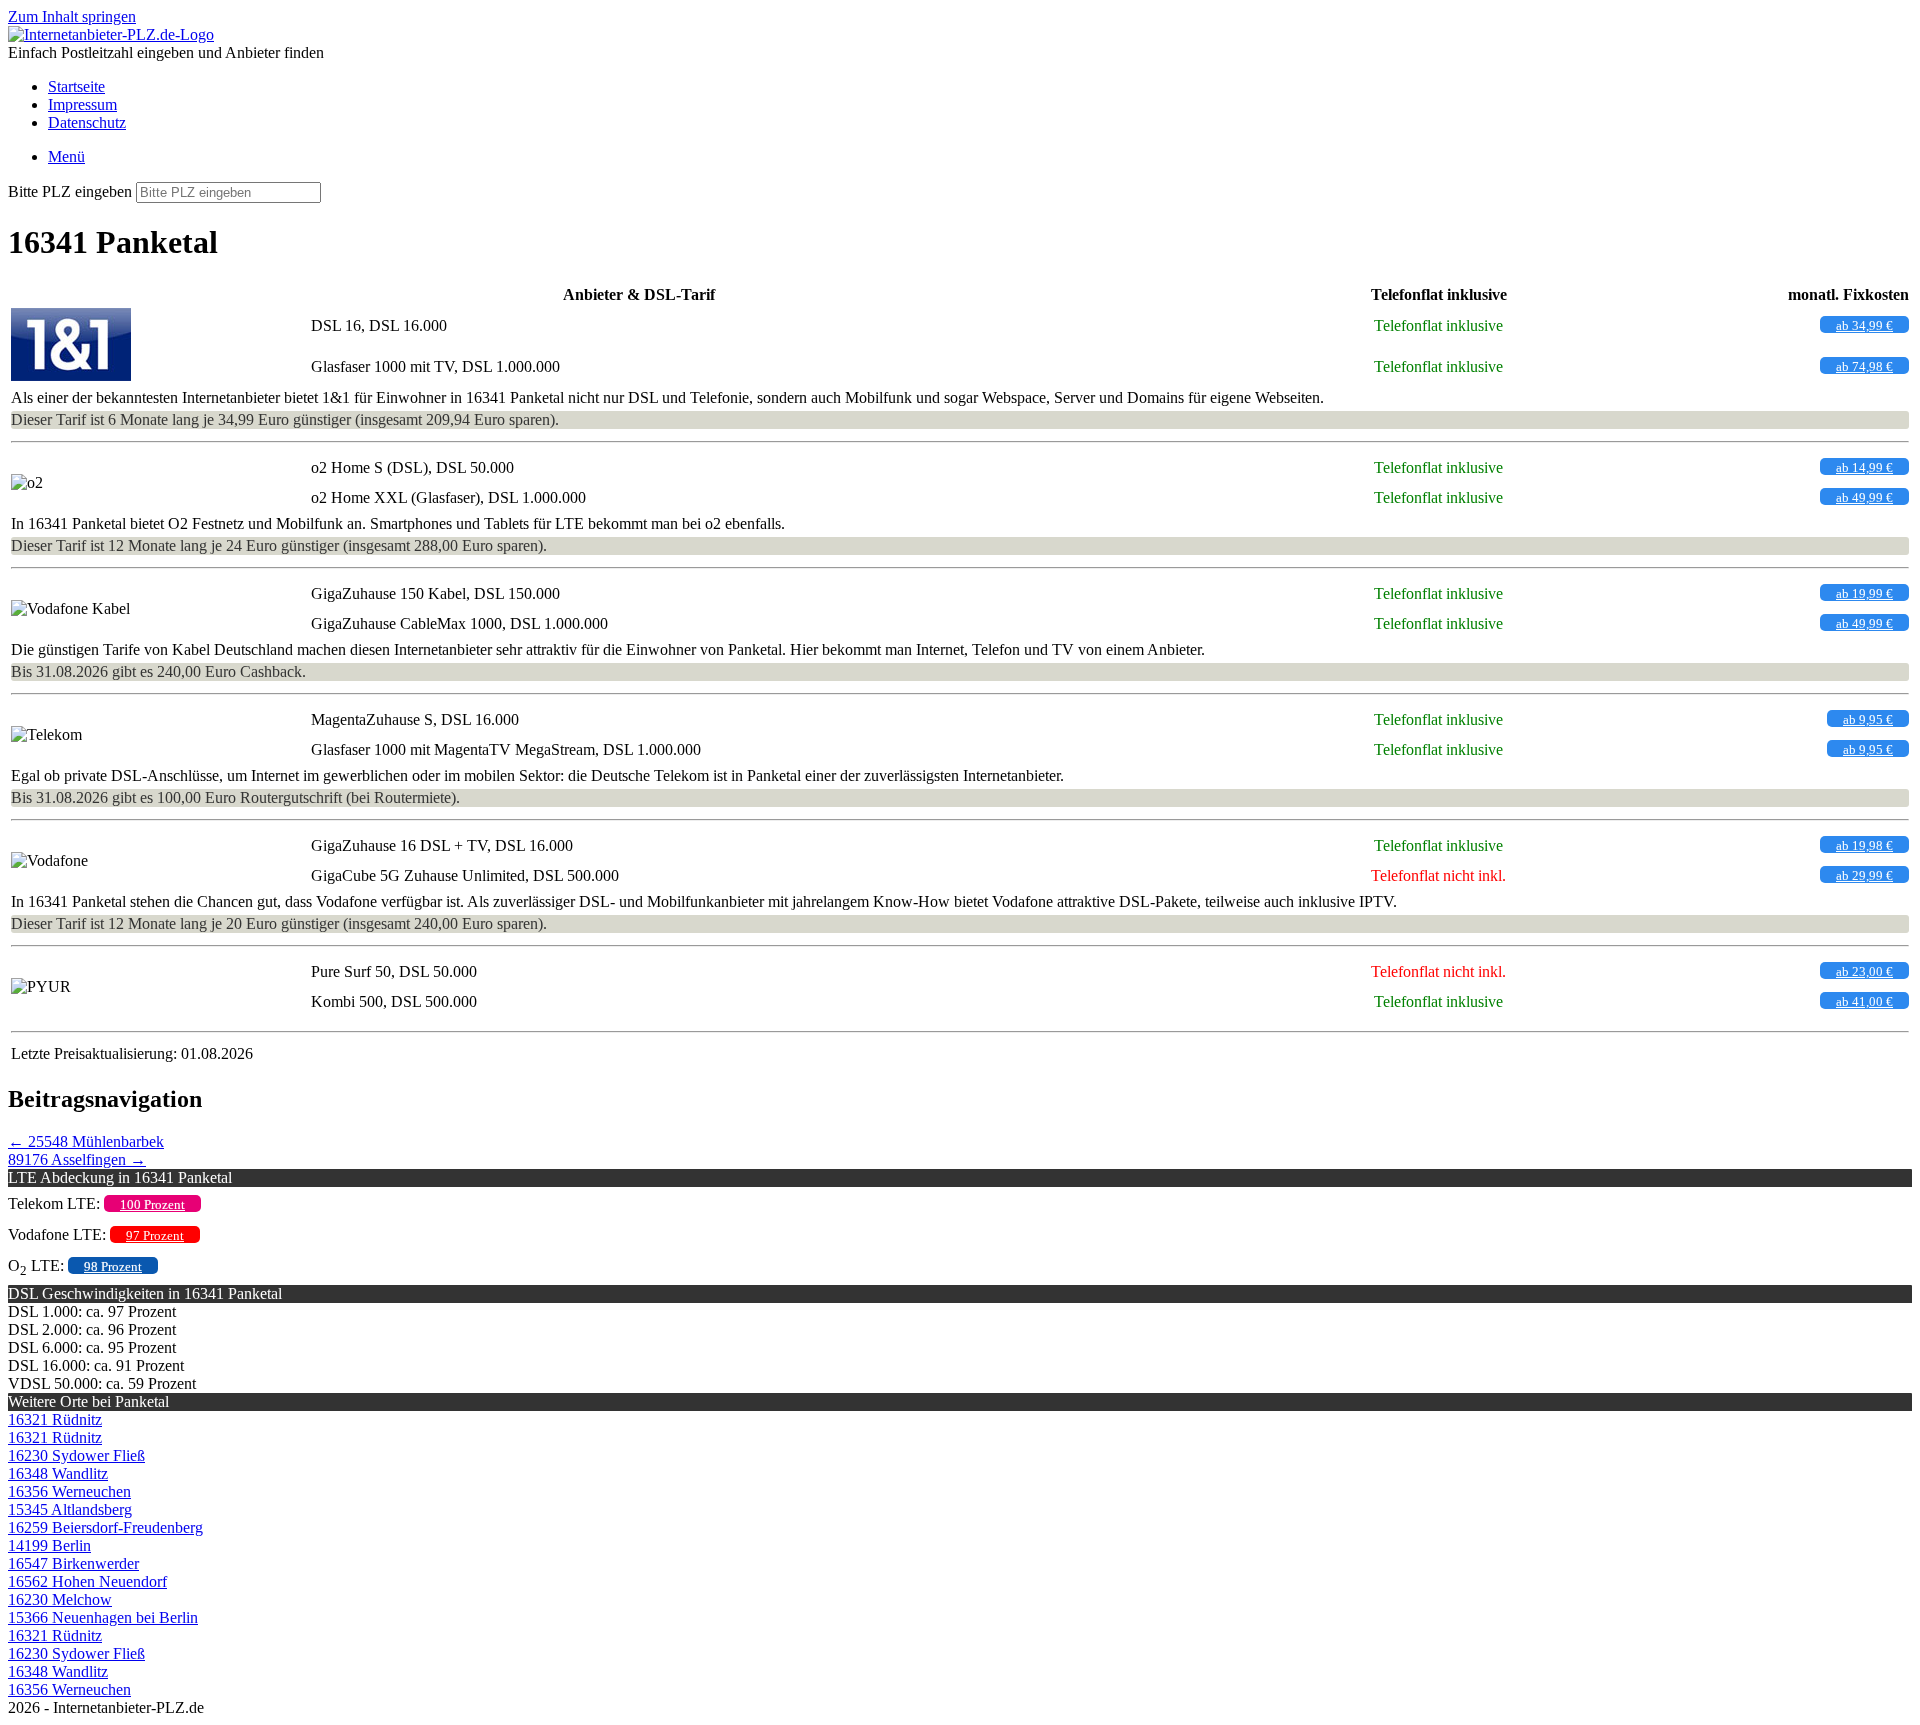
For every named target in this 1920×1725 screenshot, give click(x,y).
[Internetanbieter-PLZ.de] (111, 34)
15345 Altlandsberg (70, 1509)
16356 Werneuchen (69, 1491)
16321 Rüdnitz (55, 1419)
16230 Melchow (60, 1599)
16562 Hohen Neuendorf (87, 1581)
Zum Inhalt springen (72, 16)
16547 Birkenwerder (73, 1563)
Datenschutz (87, 122)
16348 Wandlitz (58, 1473)
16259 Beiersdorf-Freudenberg (105, 1527)
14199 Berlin (49, 1545)
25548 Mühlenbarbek (86, 1141)
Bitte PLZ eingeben (70, 191)
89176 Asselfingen (77, 1159)
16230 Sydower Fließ (76, 1455)
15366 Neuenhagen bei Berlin (103, 1617)
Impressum (82, 104)
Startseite (76, 86)
